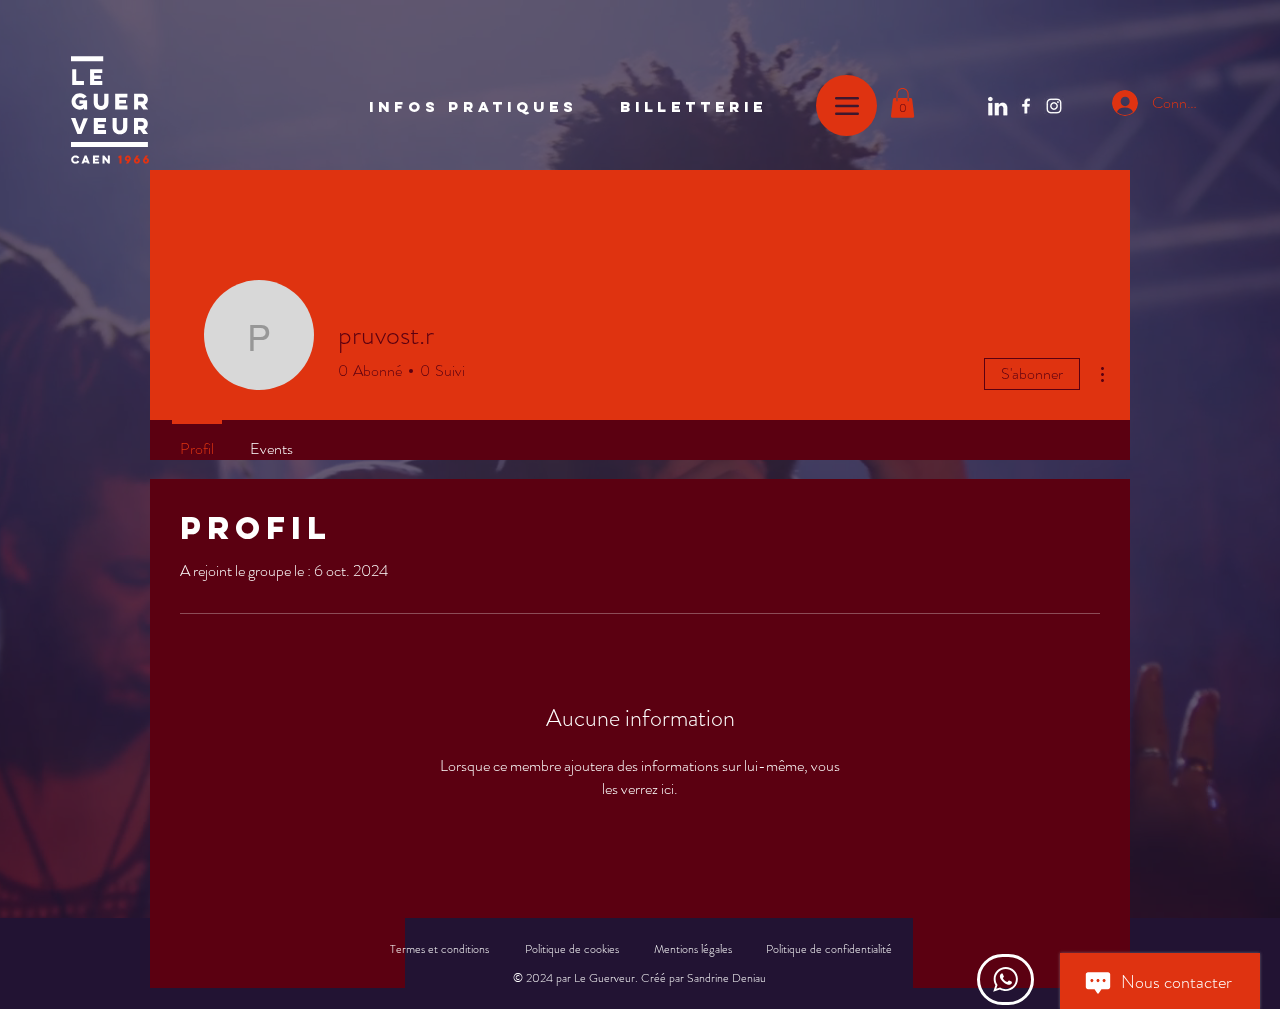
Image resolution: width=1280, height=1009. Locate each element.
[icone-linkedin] (998, 106)
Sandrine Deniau (726, 978)
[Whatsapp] (1005, 979)
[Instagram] (1054, 106)
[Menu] (846, 105)
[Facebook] (1026, 106)
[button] (902, 103)
